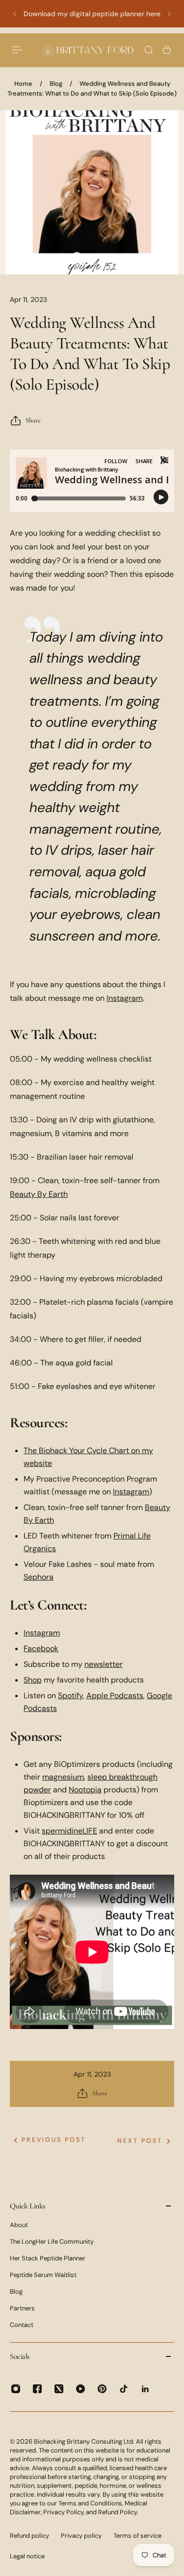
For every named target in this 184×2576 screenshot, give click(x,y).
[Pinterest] (102, 2389)
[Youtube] (80, 2389)
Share (33, 420)
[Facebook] (37, 2389)
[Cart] (167, 50)
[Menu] (18, 50)
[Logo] (87, 50)
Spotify (70, 1696)
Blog (56, 84)
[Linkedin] (145, 2389)
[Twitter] (59, 2389)
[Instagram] (16, 2389)
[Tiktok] (124, 2389)
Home (23, 84)
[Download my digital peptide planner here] (92, 14)
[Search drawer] (149, 50)
